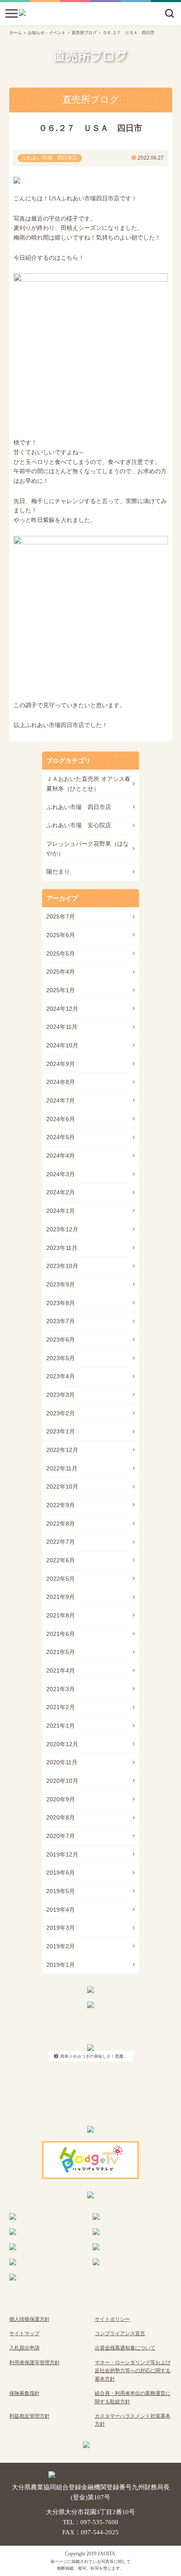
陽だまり (58, 871)
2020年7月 (61, 1836)
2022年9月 (61, 1505)
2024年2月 (61, 1192)
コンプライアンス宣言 (120, 2334)
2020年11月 (62, 1762)
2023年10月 (62, 1266)
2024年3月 (61, 1174)
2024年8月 (61, 1082)
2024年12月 (62, 1009)
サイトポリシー (112, 2319)
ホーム (16, 33)
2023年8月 (61, 1303)
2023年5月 (61, 1358)
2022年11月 (62, 1468)
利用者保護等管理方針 (35, 2363)
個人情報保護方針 (29, 2319)
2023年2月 (61, 1413)
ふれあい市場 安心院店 (79, 825)
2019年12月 (62, 1854)
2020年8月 (61, 1817)
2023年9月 (61, 1284)
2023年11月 (62, 1248)
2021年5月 (61, 1652)
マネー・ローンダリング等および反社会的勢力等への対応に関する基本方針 (133, 2371)
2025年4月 (61, 972)
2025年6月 (61, 935)
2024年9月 (61, 1064)
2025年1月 (61, 990)
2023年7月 (61, 1321)
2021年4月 (61, 1670)
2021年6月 (61, 1634)
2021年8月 (61, 1615)
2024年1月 (61, 1211)
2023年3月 (61, 1395)
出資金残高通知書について (125, 2348)
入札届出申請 (24, 2348)
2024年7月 (61, 1100)
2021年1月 (61, 1726)
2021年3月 (61, 1689)
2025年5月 (61, 954)
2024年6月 (61, 1119)
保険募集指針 (24, 2393)
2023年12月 (62, 1229)
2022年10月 (62, 1486)
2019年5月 (61, 1891)
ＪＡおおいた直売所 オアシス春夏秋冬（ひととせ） (88, 784)
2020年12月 (62, 1744)
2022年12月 (62, 1450)
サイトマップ (24, 2334)
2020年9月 (61, 1799)
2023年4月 (61, 1376)
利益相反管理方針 (29, 2416)
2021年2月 (61, 1707)
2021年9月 (61, 1597)
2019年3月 (61, 1928)
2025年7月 (61, 916)
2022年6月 (61, 1560)
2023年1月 (61, 1431)
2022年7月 (61, 1542)
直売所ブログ (84, 33)
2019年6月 (61, 1873)
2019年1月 (61, 1965)
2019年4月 (61, 1910)
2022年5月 (61, 1579)
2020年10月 (62, 1781)
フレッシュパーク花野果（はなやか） (88, 848)
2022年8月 (61, 1524)
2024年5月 (61, 1137)
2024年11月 (62, 1027)
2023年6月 (61, 1340)
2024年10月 (62, 1045)
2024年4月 (61, 1156)
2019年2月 (61, 1946)
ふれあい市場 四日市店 (79, 807)
